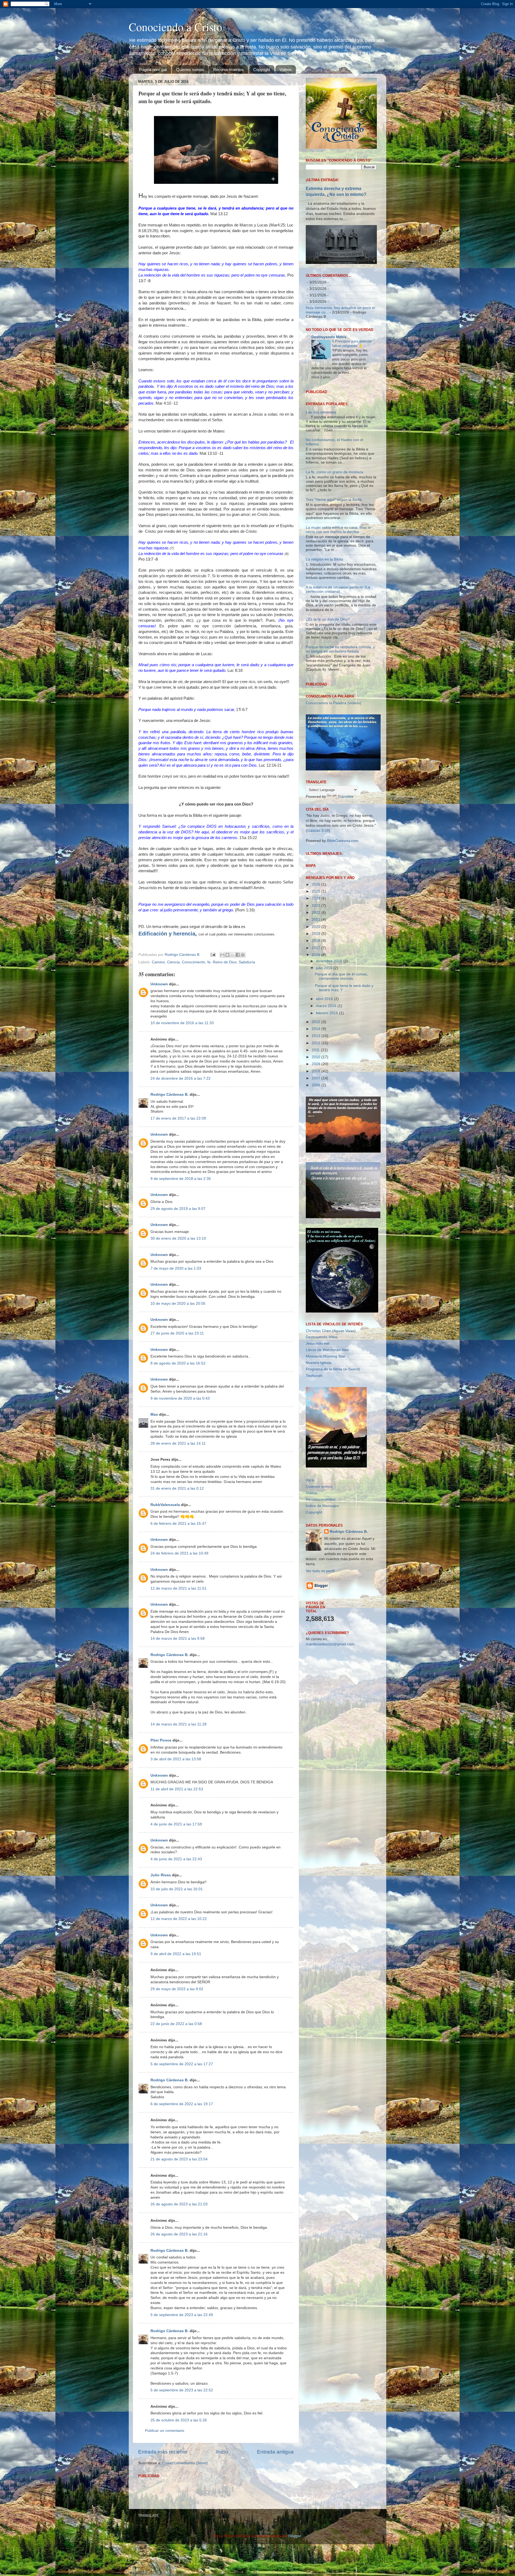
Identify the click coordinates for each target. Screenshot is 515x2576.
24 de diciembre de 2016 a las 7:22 (181, 1078)
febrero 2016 (328, 1082)
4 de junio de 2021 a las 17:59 (176, 1824)
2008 (317, 1140)
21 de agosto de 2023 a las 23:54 (179, 2159)
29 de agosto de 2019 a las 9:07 (178, 1209)
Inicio (222, 2452)
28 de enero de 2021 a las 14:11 (178, 1443)
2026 (317, 953)
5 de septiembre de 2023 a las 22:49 (182, 2315)
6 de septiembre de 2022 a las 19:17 (182, 2104)
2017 (317, 1017)
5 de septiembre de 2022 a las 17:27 (182, 2064)
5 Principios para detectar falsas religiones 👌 (352, 344)
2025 (317, 960)
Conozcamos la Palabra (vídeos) (334, 772)
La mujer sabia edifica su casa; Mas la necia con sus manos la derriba (338, 598)
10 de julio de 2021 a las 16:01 (177, 1889)
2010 (317, 1126)
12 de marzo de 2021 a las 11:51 (179, 1588)
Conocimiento (194, 962)
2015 (317, 1091)
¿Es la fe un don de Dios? (328, 688)
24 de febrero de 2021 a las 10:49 (179, 1553)
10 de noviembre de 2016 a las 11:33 (182, 1023)
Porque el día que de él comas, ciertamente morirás (341, 1045)
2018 (317, 1010)
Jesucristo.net (318, 1412)
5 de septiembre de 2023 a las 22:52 (182, 2390)
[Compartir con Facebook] (238, 955)
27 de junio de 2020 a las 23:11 (177, 1333)
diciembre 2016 (330, 1030)
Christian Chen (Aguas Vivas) (331, 1399)
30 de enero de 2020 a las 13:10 (178, 1238)
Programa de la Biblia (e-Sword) (333, 1438)
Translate (346, 865)
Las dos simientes (321, 481)
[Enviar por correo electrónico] (222, 955)
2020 (317, 995)
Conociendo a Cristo (175, 27)
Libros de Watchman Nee (327, 1419)
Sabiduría (247, 962)
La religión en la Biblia (324, 628)
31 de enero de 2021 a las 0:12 (177, 1488)
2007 (317, 1147)
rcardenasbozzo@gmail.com (330, 1713)
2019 (317, 1003)
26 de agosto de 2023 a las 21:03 (179, 2204)
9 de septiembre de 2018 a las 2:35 (181, 1179)
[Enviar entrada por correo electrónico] (213, 955)
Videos (286, 70)
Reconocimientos (229, 70)
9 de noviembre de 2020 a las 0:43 (180, 1398)
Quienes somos (190, 70)
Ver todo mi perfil (320, 1640)
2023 (317, 974)
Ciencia (173, 962)
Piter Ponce (161, 1740)
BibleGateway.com (343, 910)
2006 (317, 1154)
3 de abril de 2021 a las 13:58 (176, 1759)
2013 (317, 1105)
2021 (317, 988)
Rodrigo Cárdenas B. (170, 1095)
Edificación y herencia (167, 934)
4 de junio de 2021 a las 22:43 (176, 1859)
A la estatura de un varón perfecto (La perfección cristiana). (338, 658)
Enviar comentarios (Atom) (185, 2463)
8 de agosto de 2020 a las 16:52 (178, 1363)
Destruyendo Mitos (329, 337)
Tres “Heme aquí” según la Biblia (334, 568)
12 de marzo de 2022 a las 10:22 (179, 1919)
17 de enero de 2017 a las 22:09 (178, 1118)
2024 (317, 967)
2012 (317, 1112)
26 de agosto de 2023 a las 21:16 (179, 2234)
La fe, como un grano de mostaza (334, 541)
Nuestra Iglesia (319, 1432)
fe (209, 962)
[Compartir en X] (233, 955)
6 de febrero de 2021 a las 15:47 (178, 1524)
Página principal (153, 70)
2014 (317, 1097)
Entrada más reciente (163, 2452)
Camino (158, 962)
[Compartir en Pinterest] (243, 955)
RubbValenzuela (165, 1505)
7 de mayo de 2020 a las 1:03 (176, 1268)
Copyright (262, 70)
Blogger (295, 2536)
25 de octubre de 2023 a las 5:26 (179, 2420)
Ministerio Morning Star (325, 1425)
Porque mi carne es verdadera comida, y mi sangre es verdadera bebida (340, 718)
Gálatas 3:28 (318, 899)
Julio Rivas (161, 1875)
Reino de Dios (225, 962)
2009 (317, 1133)
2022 (317, 981)
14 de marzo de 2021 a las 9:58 (178, 1639)
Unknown (159, 984)
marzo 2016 (327, 1075)
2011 (316, 1119)
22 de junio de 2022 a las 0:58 (176, 2024)
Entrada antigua (275, 2452)
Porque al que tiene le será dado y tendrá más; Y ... (344, 1056)
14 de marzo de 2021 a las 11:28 (179, 1724)
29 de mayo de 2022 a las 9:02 (177, 1989)
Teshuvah (314, 1444)
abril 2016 (325, 1067)
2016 (317, 1024)
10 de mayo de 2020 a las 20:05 (178, 1304)
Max (154, 1414)
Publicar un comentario (165, 2431)
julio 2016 (325, 1037)
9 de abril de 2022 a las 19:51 (176, 1954)
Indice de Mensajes (322, 1574)
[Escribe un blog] (227, 955)
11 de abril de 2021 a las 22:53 (177, 1789)
